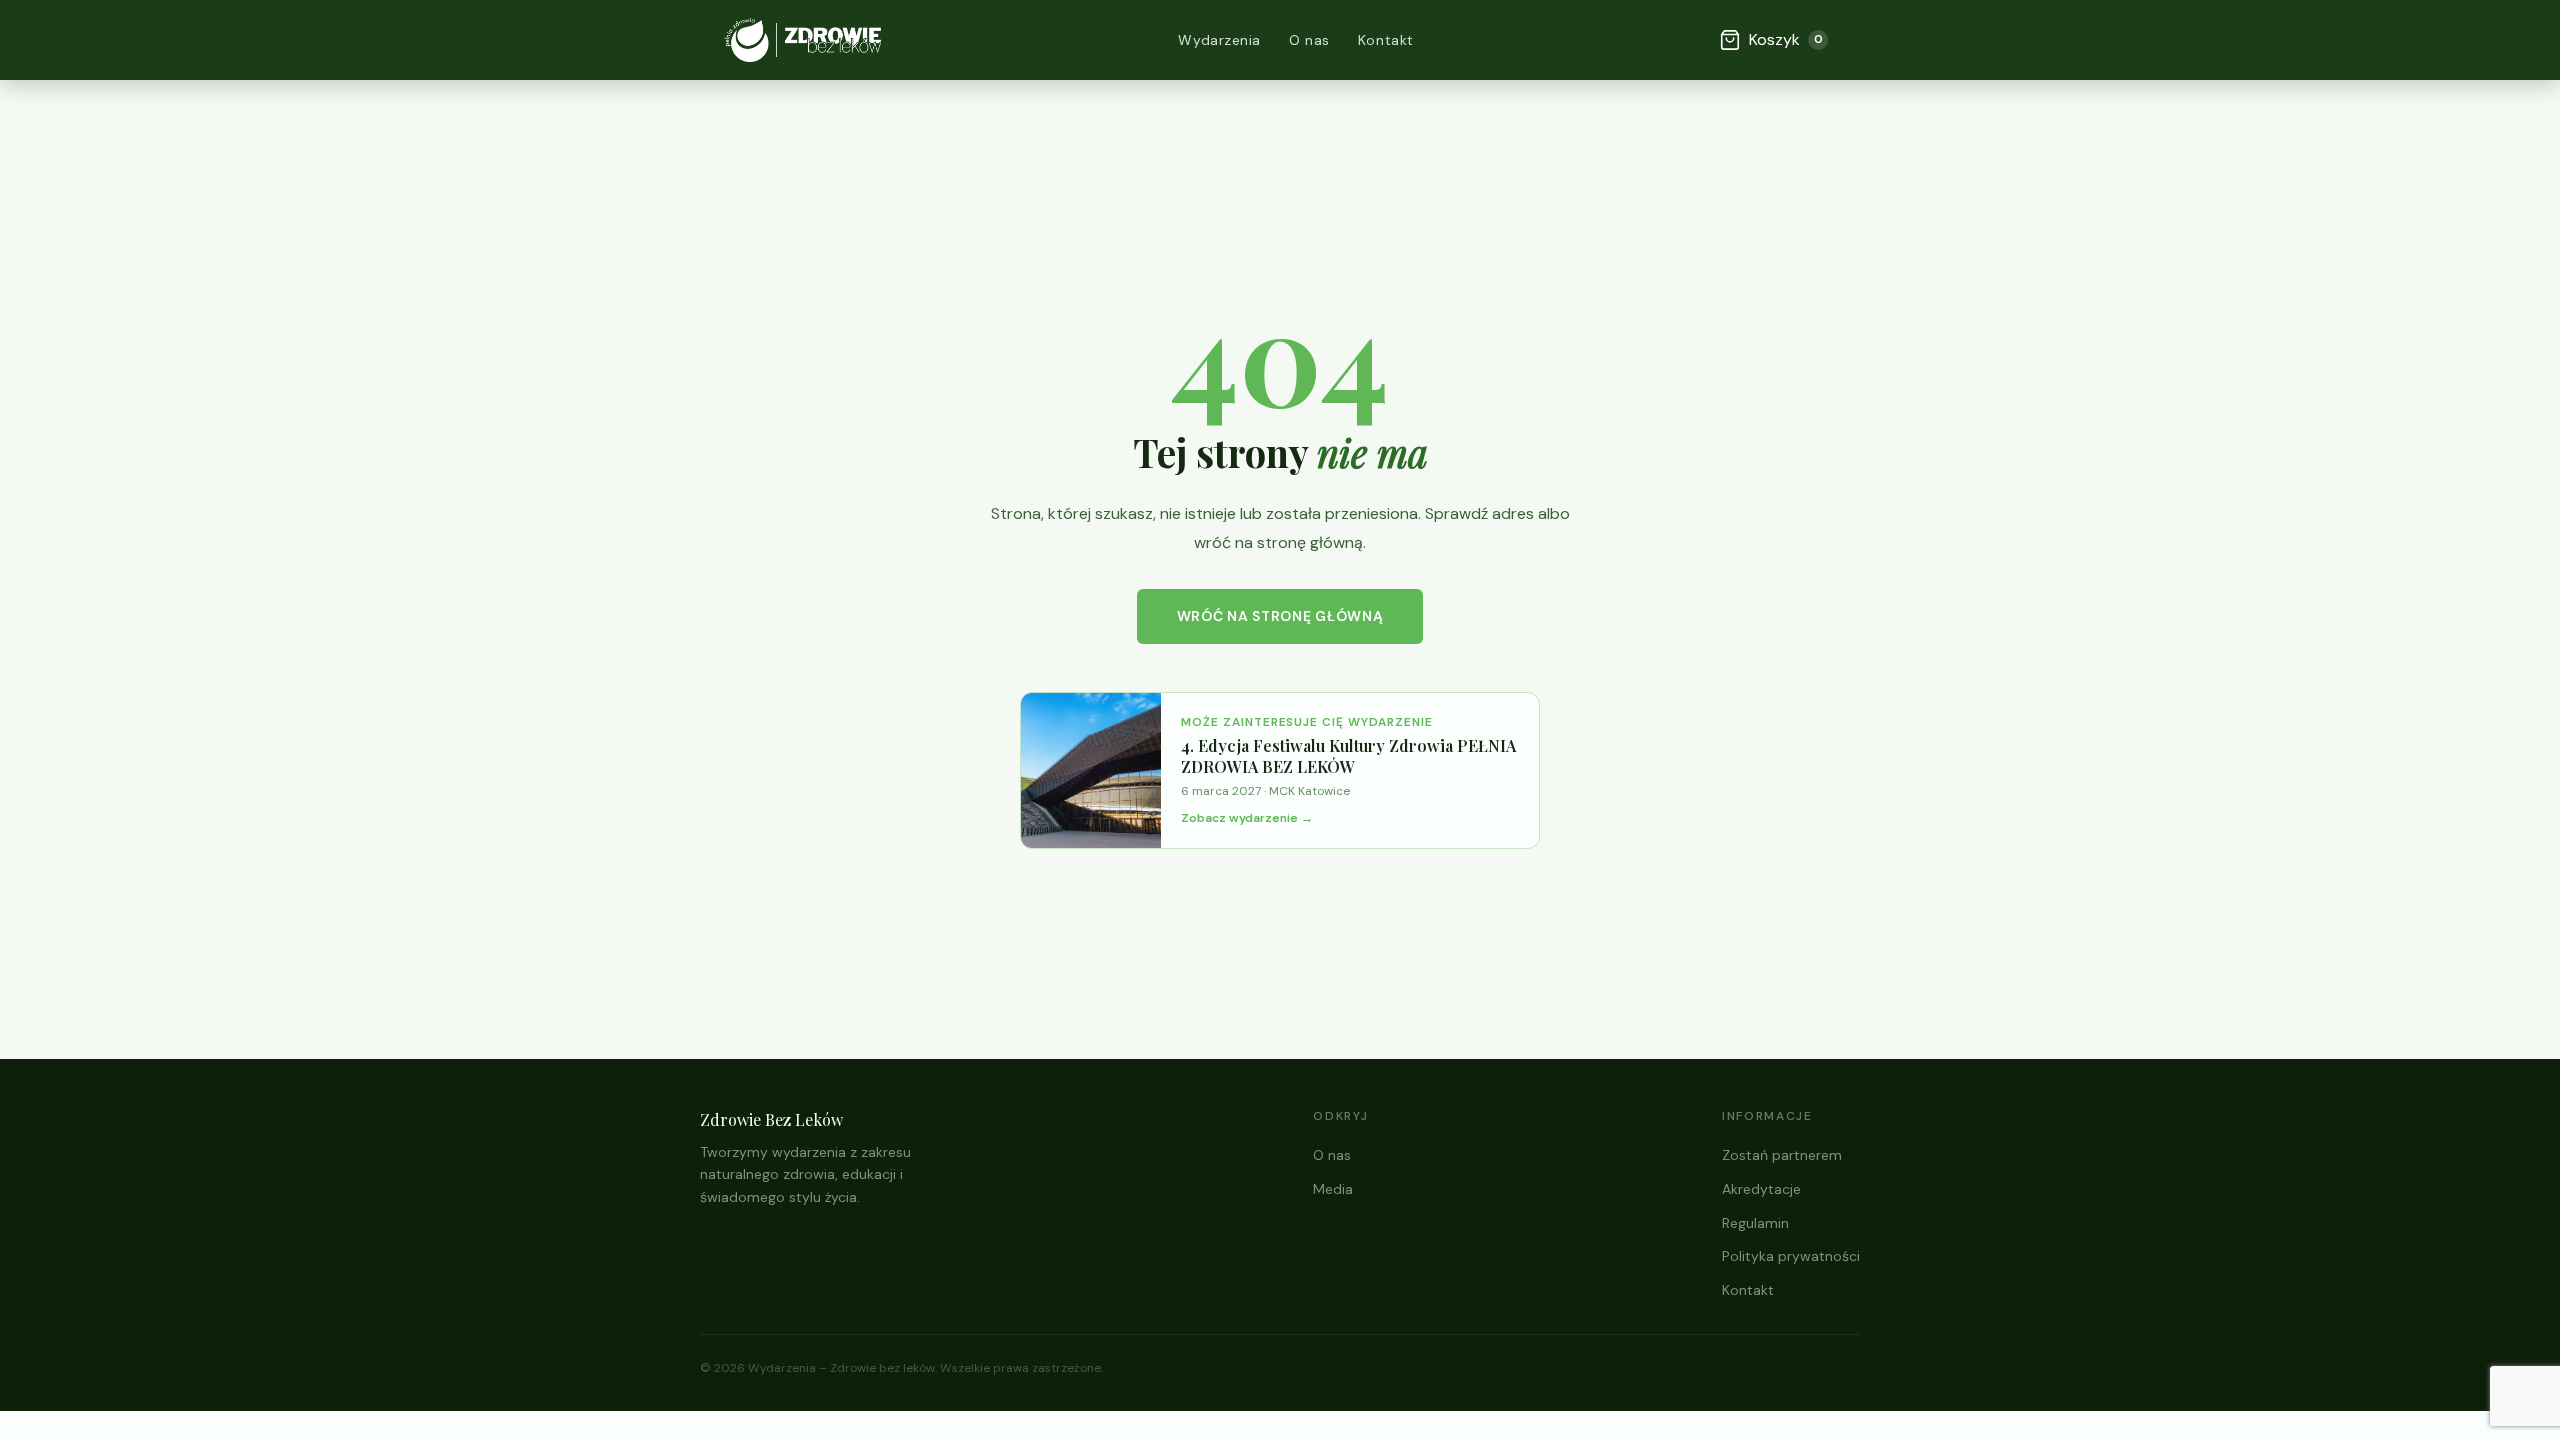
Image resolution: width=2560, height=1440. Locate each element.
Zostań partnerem (1782, 1155)
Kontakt (1386, 40)
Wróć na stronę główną (1280, 616)
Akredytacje (1761, 1189)
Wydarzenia (1219, 40)
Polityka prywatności (1791, 1256)
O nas (1309, 40)
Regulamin (1755, 1223)
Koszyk (1786, 39)
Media (1333, 1189)
